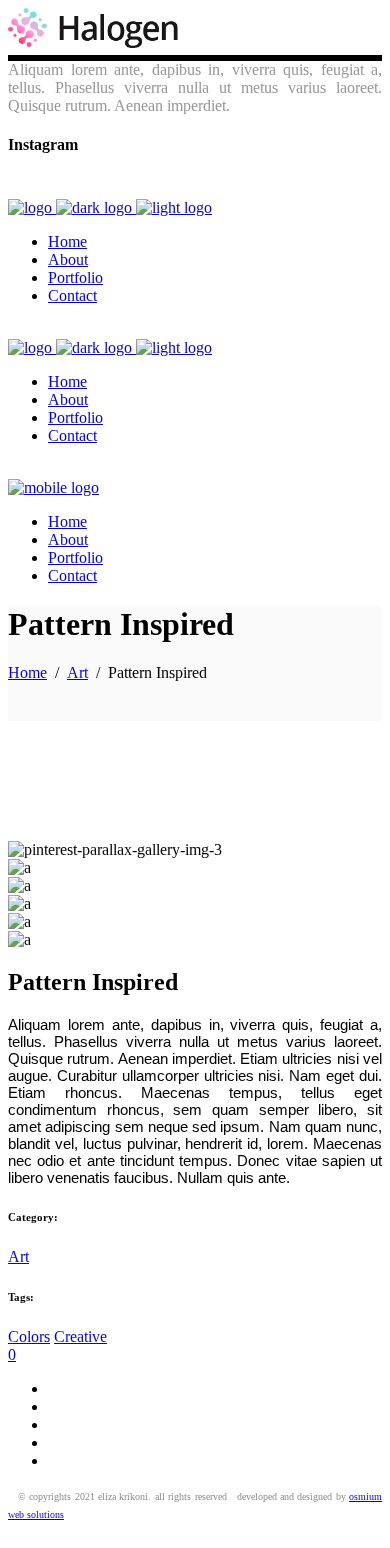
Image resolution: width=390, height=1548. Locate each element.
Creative (80, 1336)
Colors (29, 1336)
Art (77, 672)
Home (27, 672)
